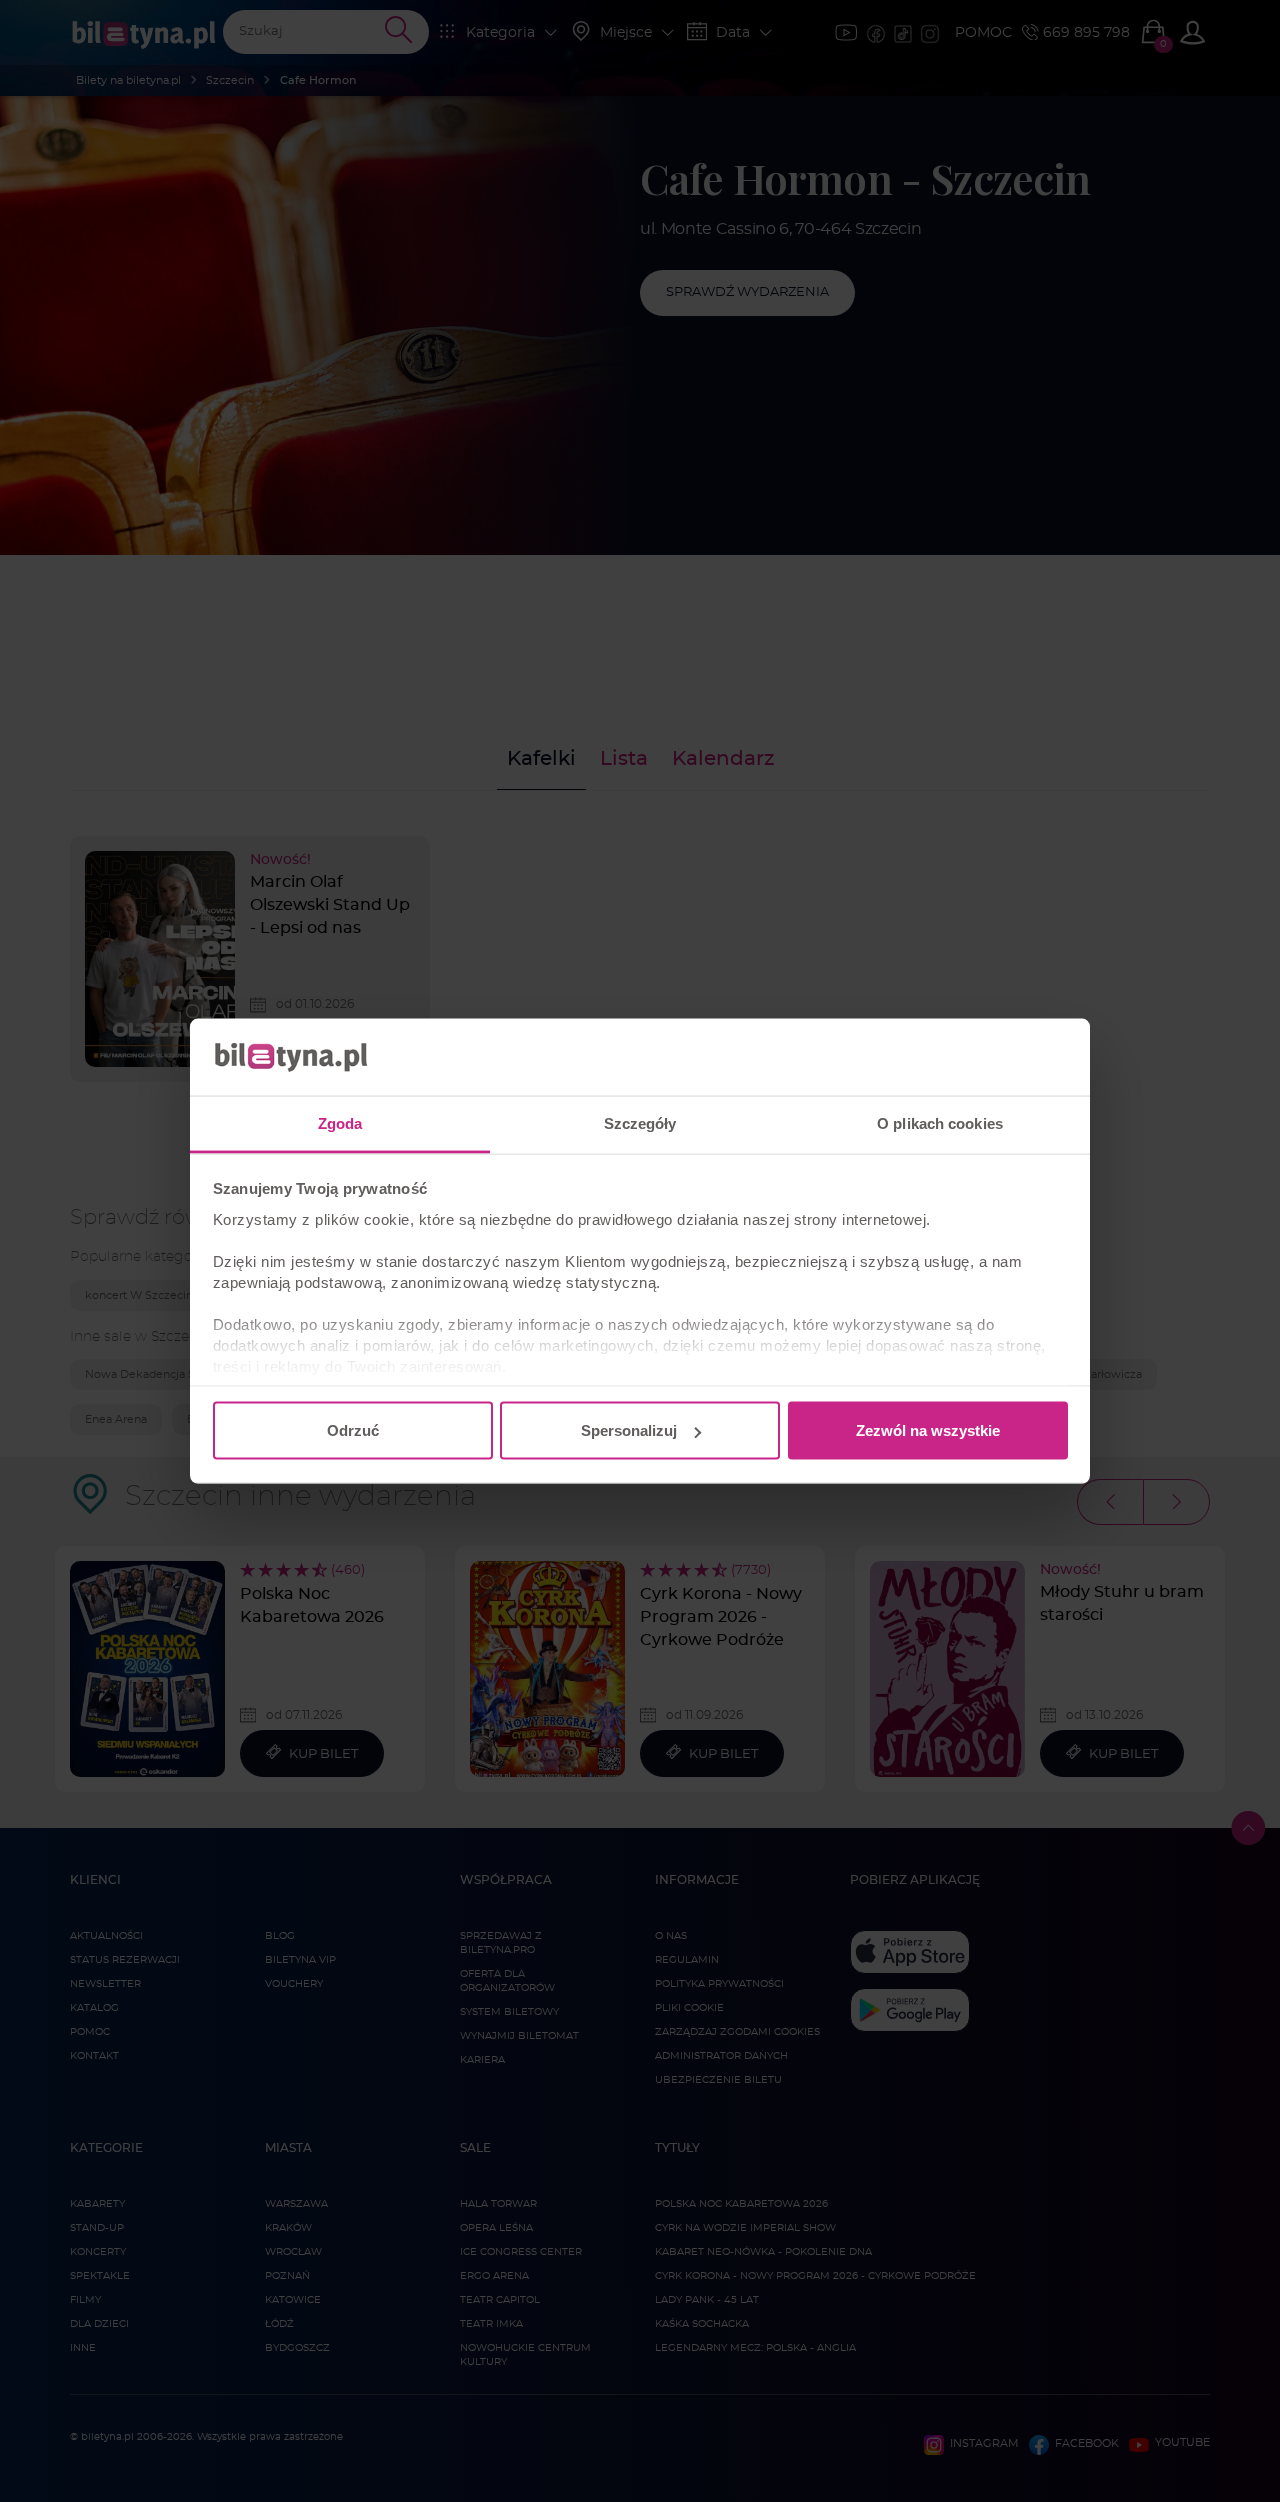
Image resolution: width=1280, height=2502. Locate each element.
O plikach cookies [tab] (940, 1122)
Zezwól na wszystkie (928, 1430)
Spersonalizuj (629, 1430)
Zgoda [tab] (340, 1122)
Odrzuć (353, 1430)
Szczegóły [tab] (640, 1122)
